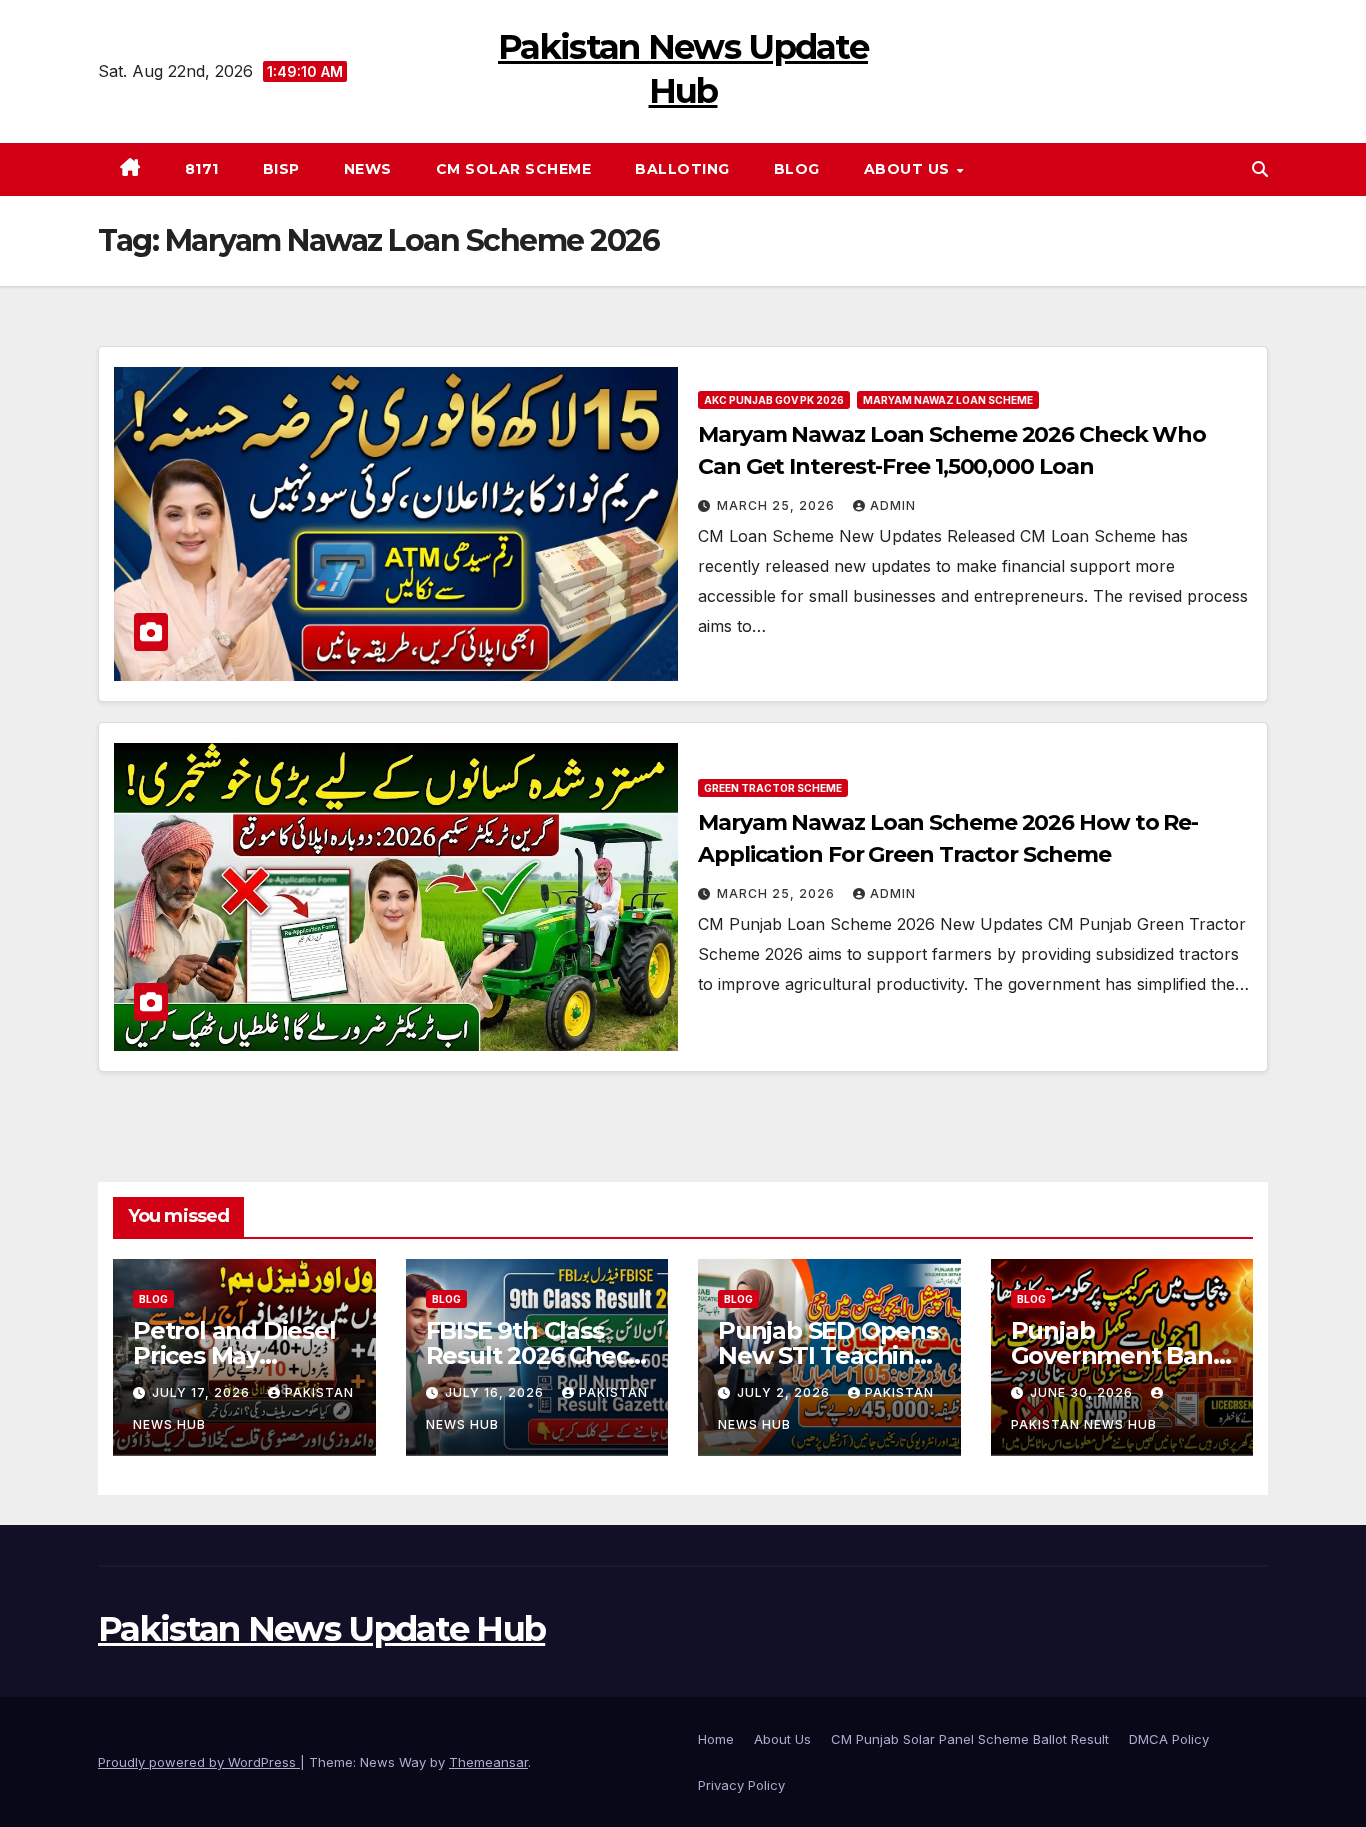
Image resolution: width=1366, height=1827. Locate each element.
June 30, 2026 (1083, 1392)
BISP (281, 169)
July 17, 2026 (203, 1392)
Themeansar (488, 1762)
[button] (1260, 169)
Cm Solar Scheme (514, 169)
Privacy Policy (741, 1785)
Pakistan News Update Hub (321, 1629)
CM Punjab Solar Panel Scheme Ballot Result (970, 1739)
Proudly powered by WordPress (199, 1762)
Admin (893, 505)
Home (716, 1739)
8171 (202, 169)
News (368, 169)
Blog (797, 169)
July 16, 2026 (496, 1392)
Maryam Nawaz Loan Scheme (948, 400)
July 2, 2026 (785, 1392)
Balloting (682, 169)
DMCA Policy (1169, 1739)
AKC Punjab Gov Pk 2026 (774, 400)
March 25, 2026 (778, 505)
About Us (909, 169)
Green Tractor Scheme (773, 788)
